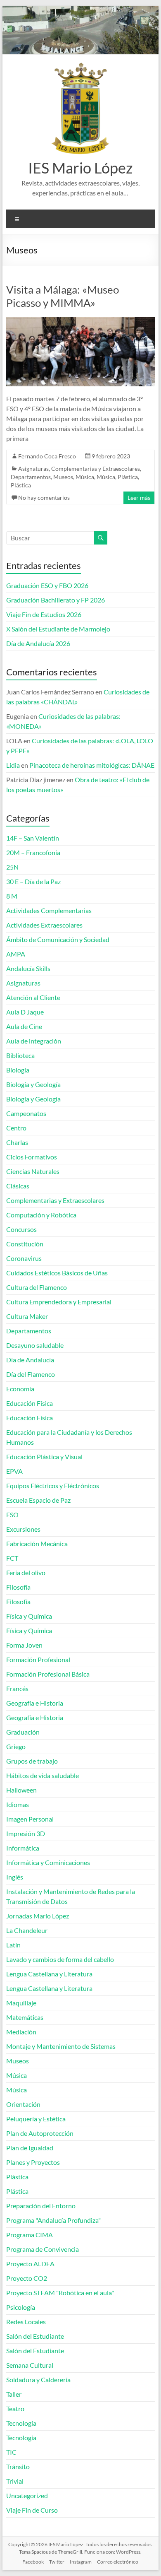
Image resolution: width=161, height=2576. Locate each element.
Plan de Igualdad (30, 2148)
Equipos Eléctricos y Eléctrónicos (53, 1486)
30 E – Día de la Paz (33, 881)
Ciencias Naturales (33, 1171)
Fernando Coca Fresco (47, 456)
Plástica (128, 477)
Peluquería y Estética (36, 2119)
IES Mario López (80, 168)
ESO (12, 1515)
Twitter (57, 2562)
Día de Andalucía (30, 1360)
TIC (11, 2452)
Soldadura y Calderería (38, 2380)
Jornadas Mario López (38, 1916)
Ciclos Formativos (32, 1157)
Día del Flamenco (31, 1374)
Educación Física (30, 1403)
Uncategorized (27, 2495)
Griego (16, 1746)
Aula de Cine (24, 1026)
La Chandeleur (27, 1930)
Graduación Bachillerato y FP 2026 (56, 600)
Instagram (81, 2562)
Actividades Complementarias (49, 910)
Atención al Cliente (33, 997)
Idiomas (18, 1804)
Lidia (13, 765)
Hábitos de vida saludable (43, 1775)
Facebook (33, 2562)
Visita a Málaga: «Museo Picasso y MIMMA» (63, 296)
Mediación (21, 2032)
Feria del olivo (26, 1572)
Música (85, 477)
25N (12, 867)
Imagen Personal (30, 1819)
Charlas (17, 1142)
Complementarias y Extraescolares (96, 469)
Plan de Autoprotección (40, 2133)
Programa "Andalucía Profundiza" (53, 2220)
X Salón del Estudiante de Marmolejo (58, 629)
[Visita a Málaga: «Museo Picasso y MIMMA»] (80, 321)
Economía (20, 1389)
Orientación (23, 2104)
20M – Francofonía (33, 852)
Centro (16, 1128)
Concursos (21, 1229)
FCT (12, 1558)
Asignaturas (33, 469)
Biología (18, 1070)
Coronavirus (24, 1258)
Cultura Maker (27, 1316)
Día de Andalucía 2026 (38, 643)
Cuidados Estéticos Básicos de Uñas (57, 1273)
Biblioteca (20, 1055)
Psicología (21, 2307)
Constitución (25, 1244)
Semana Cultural (30, 2365)
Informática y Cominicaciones (48, 1862)
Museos (63, 477)
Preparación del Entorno (41, 2206)
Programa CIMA (30, 2235)
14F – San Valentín (33, 838)
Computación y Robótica (41, 1215)
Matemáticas (25, 2017)
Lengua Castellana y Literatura (49, 1974)
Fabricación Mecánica (37, 1543)
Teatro (15, 2409)
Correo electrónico (118, 2562)
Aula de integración (34, 1041)
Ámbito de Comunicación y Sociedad (58, 939)
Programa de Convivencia (43, 2249)
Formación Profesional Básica (48, 1674)
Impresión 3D (26, 1833)
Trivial (15, 2481)
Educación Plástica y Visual (44, 1457)
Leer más (139, 498)
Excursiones (23, 1529)
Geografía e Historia (35, 1703)
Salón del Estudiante (35, 2336)
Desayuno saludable (35, 1345)
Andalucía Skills (28, 968)
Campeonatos (26, 1113)
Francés (17, 1688)
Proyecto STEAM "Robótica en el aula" (60, 2293)
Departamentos (31, 477)
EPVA (14, 1471)
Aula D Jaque (25, 1012)
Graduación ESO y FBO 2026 (47, 585)
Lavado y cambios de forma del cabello (60, 1959)
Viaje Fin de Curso (32, 2510)
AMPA (16, 954)
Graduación (23, 1732)
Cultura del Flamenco (37, 1287)
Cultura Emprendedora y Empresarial (59, 1302)
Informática (23, 1848)
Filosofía (18, 1587)
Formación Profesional (38, 1659)
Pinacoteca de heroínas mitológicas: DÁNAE (92, 765)
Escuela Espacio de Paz (38, 1500)
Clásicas (18, 1186)
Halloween (21, 1790)
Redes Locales (26, 2322)
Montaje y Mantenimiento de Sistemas (61, 2046)
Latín (13, 1945)
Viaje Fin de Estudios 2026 (44, 614)
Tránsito (18, 2466)
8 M (12, 896)
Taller (14, 2394)
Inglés (15, 1877)
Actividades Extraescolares (44, 925)
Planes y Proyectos (33, 2162)
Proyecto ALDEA (30, 2264)
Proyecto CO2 (27, 2278)
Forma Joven (24, 1645)
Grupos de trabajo (32, 1761)
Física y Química (29, 1616)
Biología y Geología (33, 1084)
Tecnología (21, 2423)
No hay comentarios (44, 498)
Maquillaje (21, 2003)
